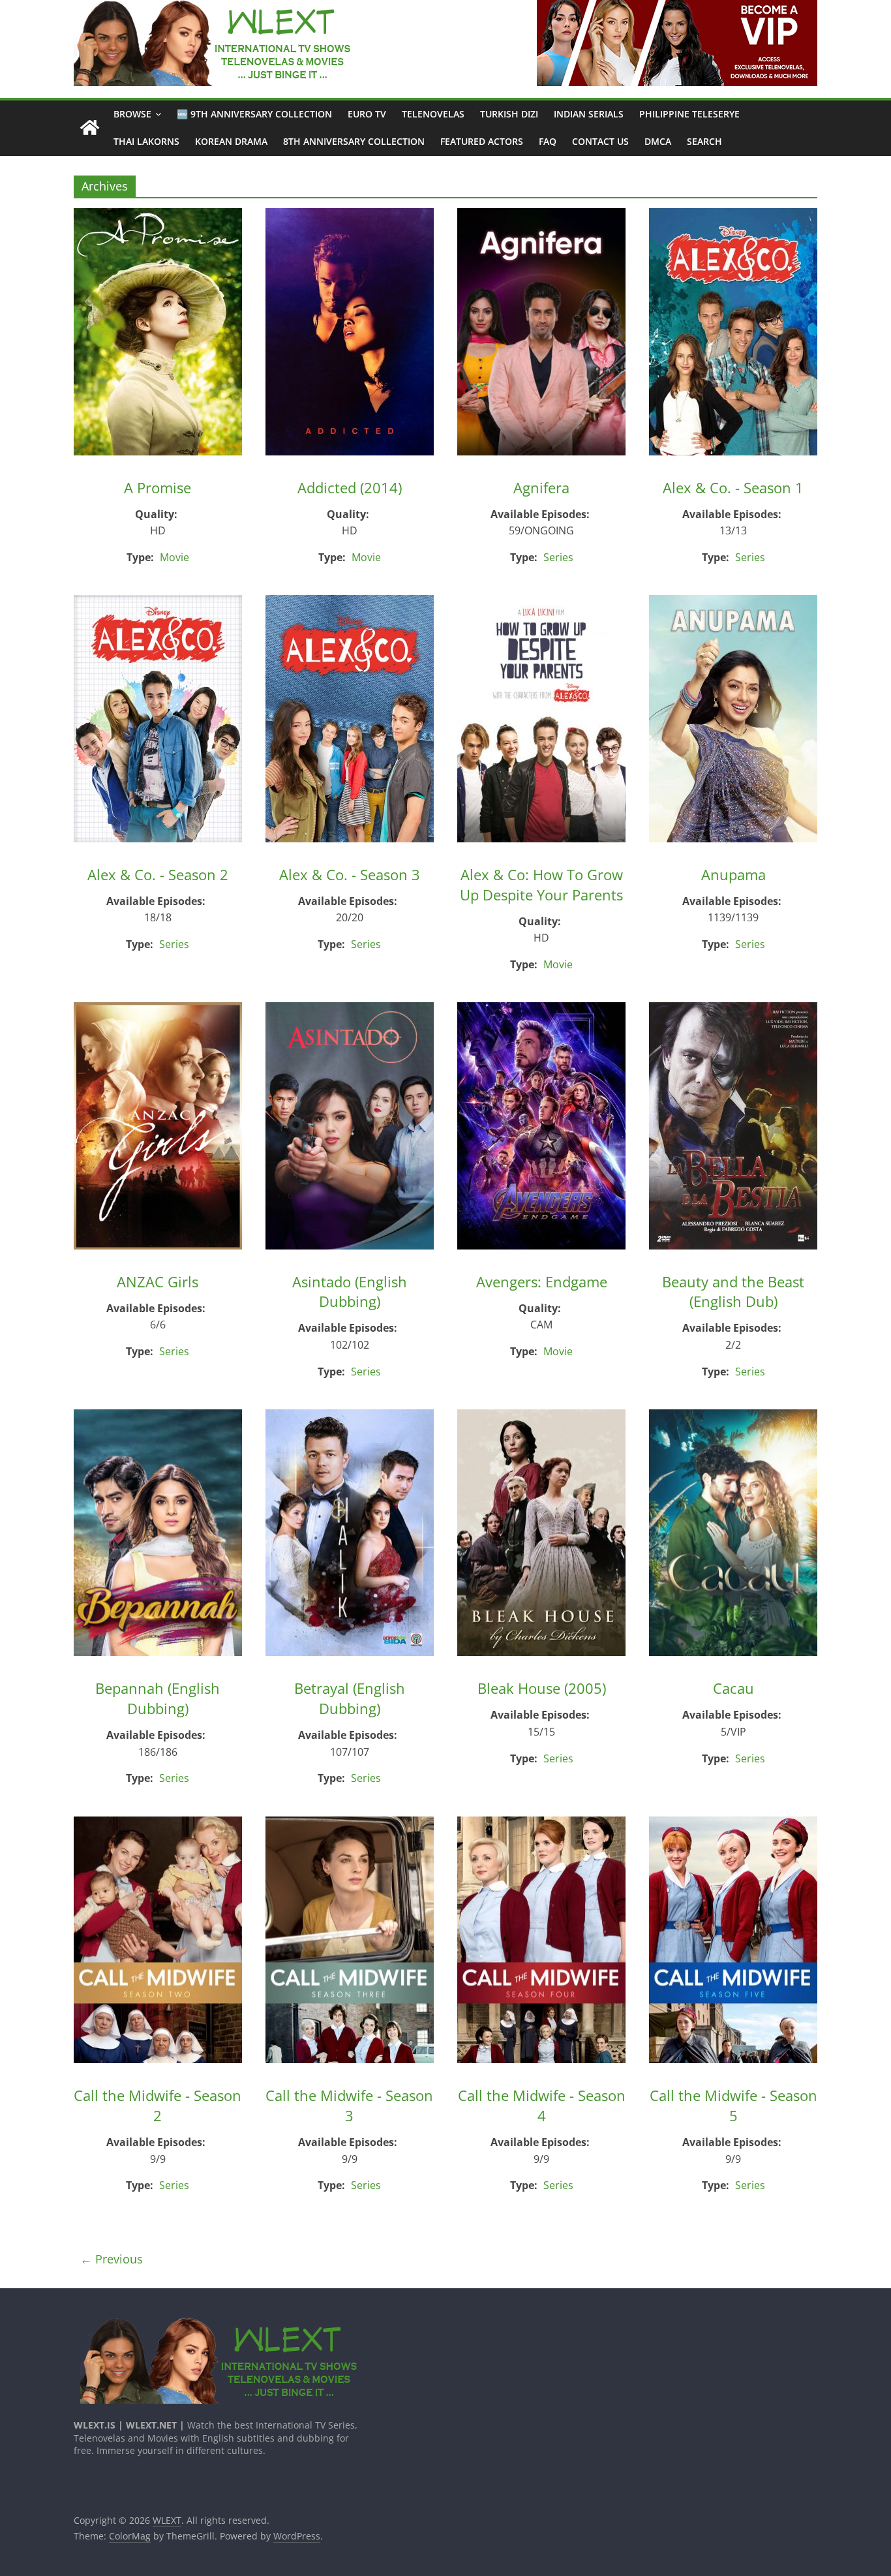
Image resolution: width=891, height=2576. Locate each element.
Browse (132, 114)
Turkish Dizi (509, 114)
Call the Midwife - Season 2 (158, 2105)
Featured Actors (482, 141)
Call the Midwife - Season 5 (733, 2105)
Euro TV (367, 114)
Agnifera (541, 487)
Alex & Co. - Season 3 (350, 874)
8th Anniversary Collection (354, 141)
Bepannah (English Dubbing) (158, 1698)
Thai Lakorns (146, 141)
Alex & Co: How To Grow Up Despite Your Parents (541, 884)
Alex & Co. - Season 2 (158, 874)
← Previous (112, 2259)
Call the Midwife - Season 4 (542, 2105)
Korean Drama (231, 141)
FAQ (548, 141)
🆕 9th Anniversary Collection (254, 114)
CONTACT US (600, 141)
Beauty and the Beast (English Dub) (733, 1292)
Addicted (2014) (350, 487)
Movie (174, 557)
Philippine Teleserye (689, 114)
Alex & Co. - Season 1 (733, 487)
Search (704, 141)
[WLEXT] (90, 128)
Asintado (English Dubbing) (350, 1292)
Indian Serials (589, 114)
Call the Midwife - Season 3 (349, 2105)
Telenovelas (433, 114)
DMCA (658, 141)
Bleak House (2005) (542, 1688)
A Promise (158, 487)
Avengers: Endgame (542, 1281)
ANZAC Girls (158, 1281)
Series (558, 557)
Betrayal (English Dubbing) (350, 1698)
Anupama (733, 874)
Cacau (733, 1688)
